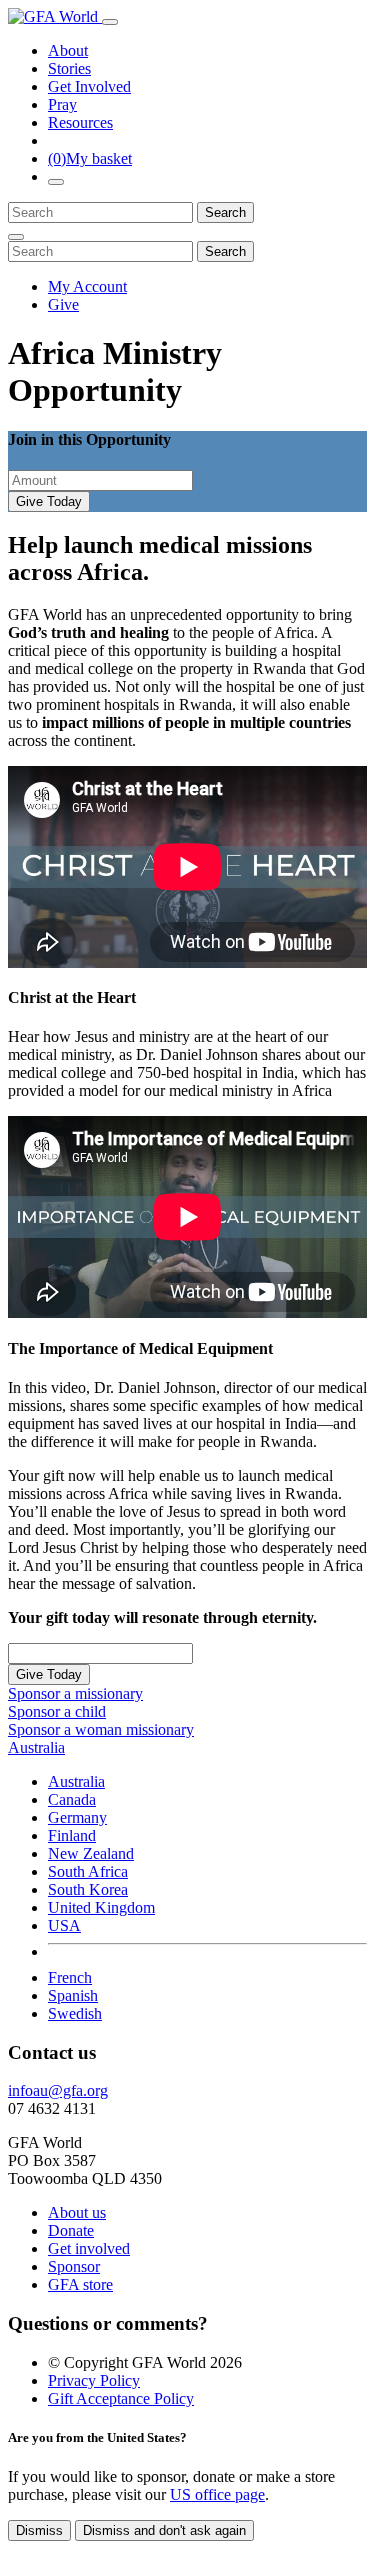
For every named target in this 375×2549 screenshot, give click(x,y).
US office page (217, 2494)
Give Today (49, 501)
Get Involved (89, 86)
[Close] (16, 237)
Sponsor (74, 2266)
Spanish (73, 1995)
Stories (69, 68)
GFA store (80, 2284)
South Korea (88, 1889)
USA (64, 1925)
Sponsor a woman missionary (101, 1729)
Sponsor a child (57, 1711)
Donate (71, 2230)
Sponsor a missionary (75, 1693)
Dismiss (39, 2530)
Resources (80, 122)
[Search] (56, 182)
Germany (77, 1817)
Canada (72, 1799)
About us (77, 2212)
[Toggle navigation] (110, 22)
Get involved (89, 2248)
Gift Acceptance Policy (121, 2398)
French (70, 1977)
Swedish (75, 2013)
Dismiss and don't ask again (164, 2530)
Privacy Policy (94, 2380)
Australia (76, 1781)
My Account (87, 286)
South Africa (88, 1871)
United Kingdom (101, 1907)
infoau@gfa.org (58, 2090)
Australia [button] (36, 1747)
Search (225, 212)
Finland (72, 1835)
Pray (62, 104)
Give (63, 304)
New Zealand (91, 1853)
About (68, 50)
